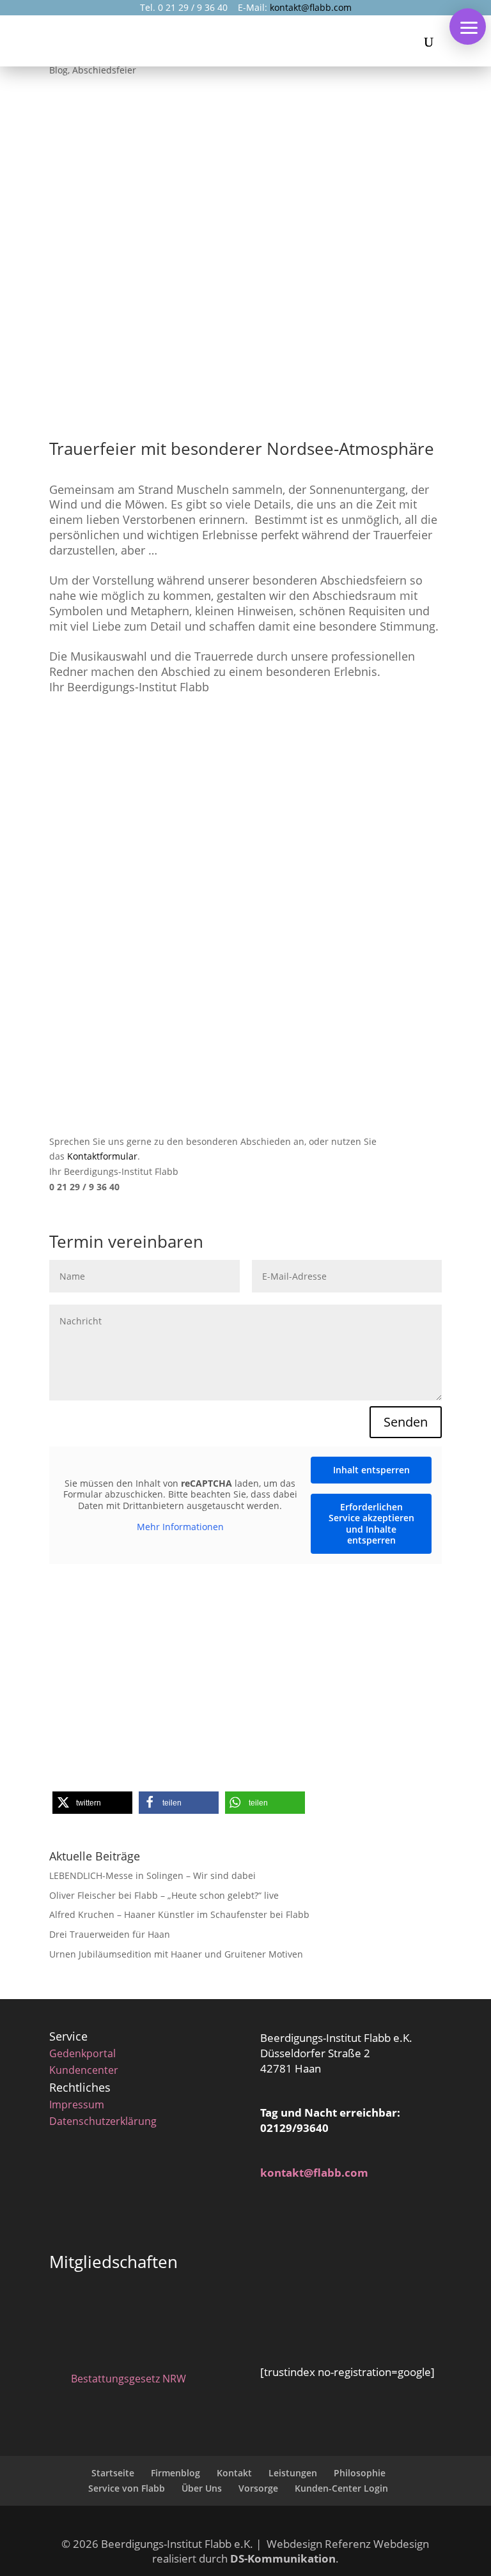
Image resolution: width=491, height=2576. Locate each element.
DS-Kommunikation (283, 2558)
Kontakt (234, 2473)
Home (145, 1652)
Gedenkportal (82, 2053)
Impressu (72, 2104)
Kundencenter (84, 2070)
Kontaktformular (102, 1156)
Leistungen (293, 2473)
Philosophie (360, 2473)
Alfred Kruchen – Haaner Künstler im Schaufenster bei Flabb (179, 1914)
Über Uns (202, 2488)
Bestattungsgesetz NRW (129, 2379)
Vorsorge (258, 2488)
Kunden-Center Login (341, 2488)
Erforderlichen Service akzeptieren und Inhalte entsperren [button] (371, 1524)
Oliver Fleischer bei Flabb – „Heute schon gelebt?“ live (164, 1895)
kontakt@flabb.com (311, 7)
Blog (58, 70)
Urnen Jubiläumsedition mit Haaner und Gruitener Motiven (176, 1954)
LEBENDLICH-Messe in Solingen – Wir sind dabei (152, 1875)
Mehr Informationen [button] (180, 1527)
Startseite (113, 2473)
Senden (406, 1422)
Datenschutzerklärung (103, 2121)
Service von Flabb (127, 2488)
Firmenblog (175, 2473)
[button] (468, 27)
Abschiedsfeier (104, 70)
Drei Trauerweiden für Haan (110, 1934)
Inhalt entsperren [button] (371, 1470)
